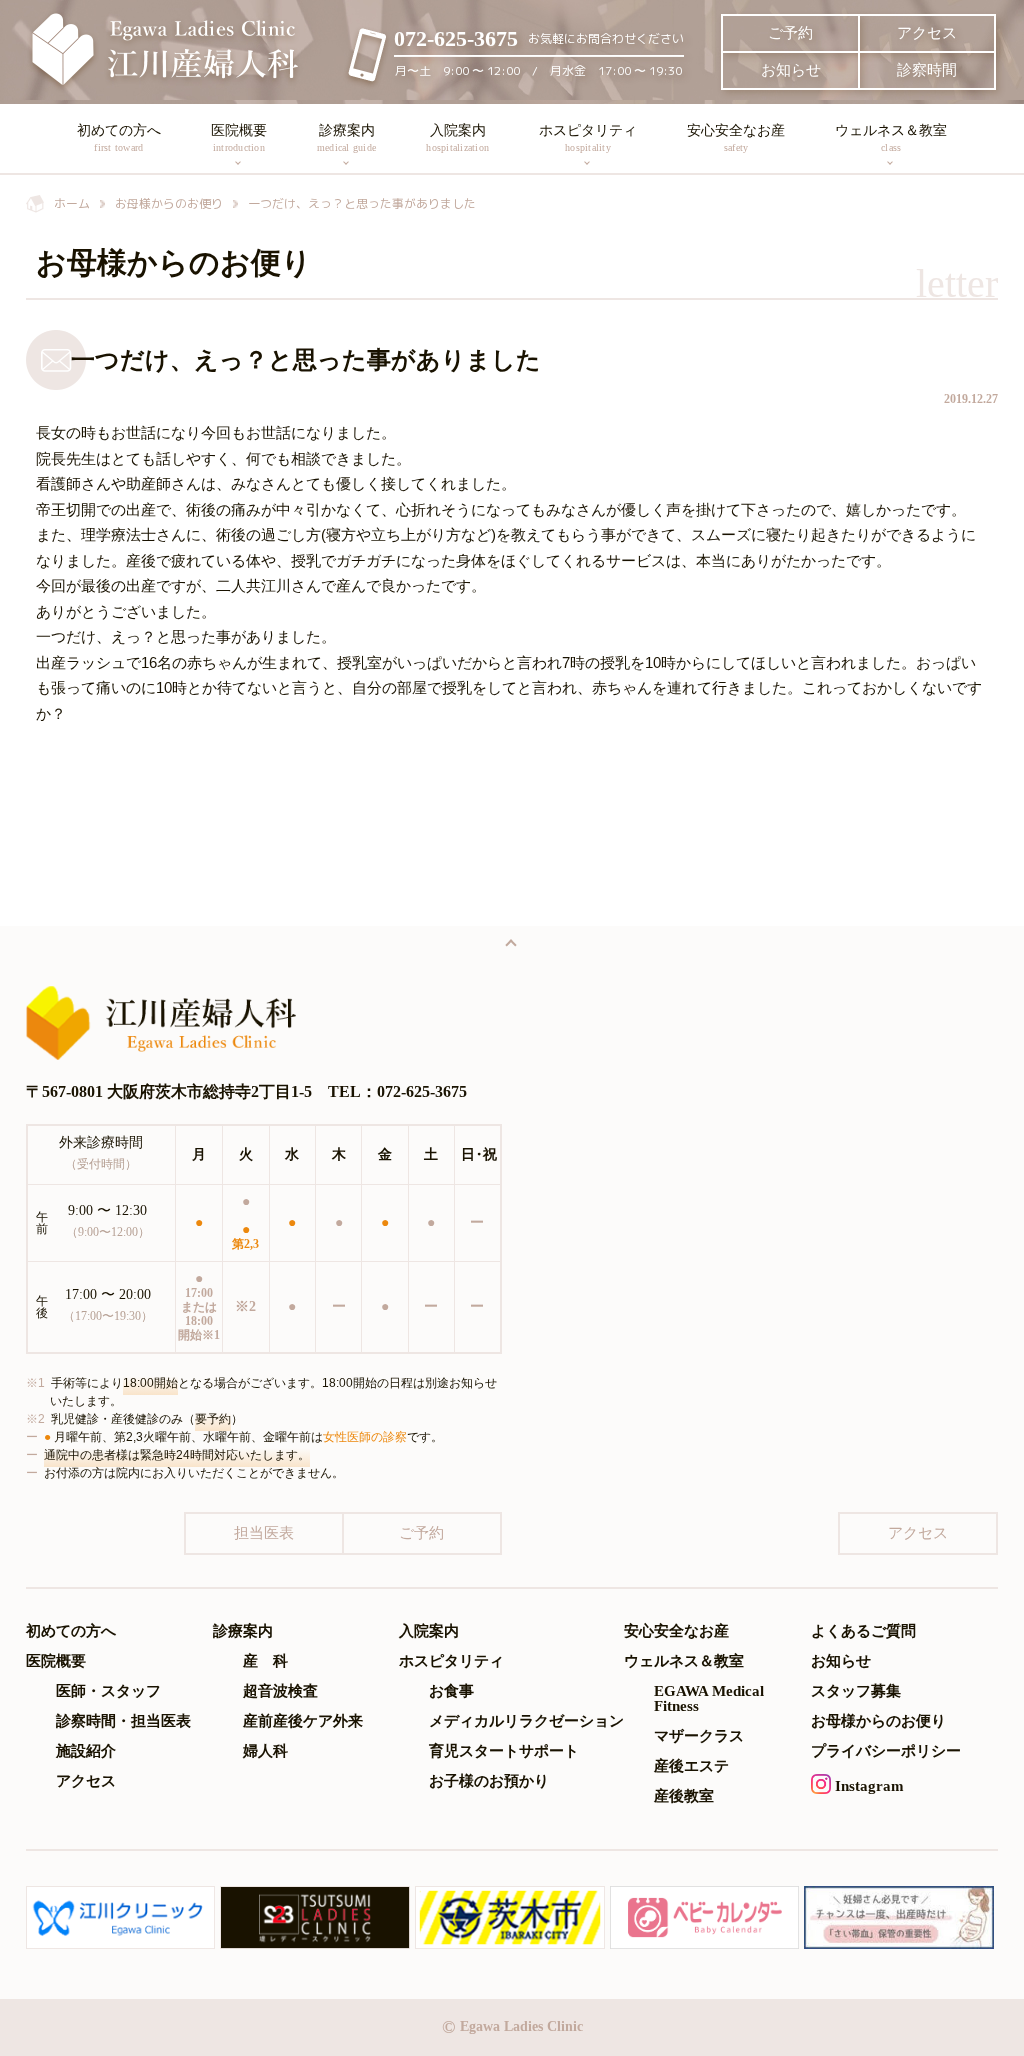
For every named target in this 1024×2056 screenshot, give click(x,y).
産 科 (265, 1661)
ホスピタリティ (588, 138)
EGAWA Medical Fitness (709, 1699)
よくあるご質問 (863, 1631)
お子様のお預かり (489, 1781)
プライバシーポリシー (886, 1751)
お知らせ (791, 70)
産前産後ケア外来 (303, 1721)
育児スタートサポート (504, 1751)
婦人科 (265, 1751)
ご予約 (790, 33)
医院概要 (239, 138)
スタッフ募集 (856, 1691)
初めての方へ (119, 138)
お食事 (451, 1691)
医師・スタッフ (108, 1691)
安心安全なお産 (736, 138)
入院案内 (457, 138)
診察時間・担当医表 (123, 1721)
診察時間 (927, 70)
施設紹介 (86, 1751)
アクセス (927, 33)
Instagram (867, 1786)
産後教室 (684, 1796)
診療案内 (346, 138)
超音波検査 (280, 1691)
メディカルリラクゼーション (526, 1721)
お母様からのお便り (878, 1721)
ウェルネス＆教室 (891, 138)
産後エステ (691, 1766)
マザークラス (699, 1736)
